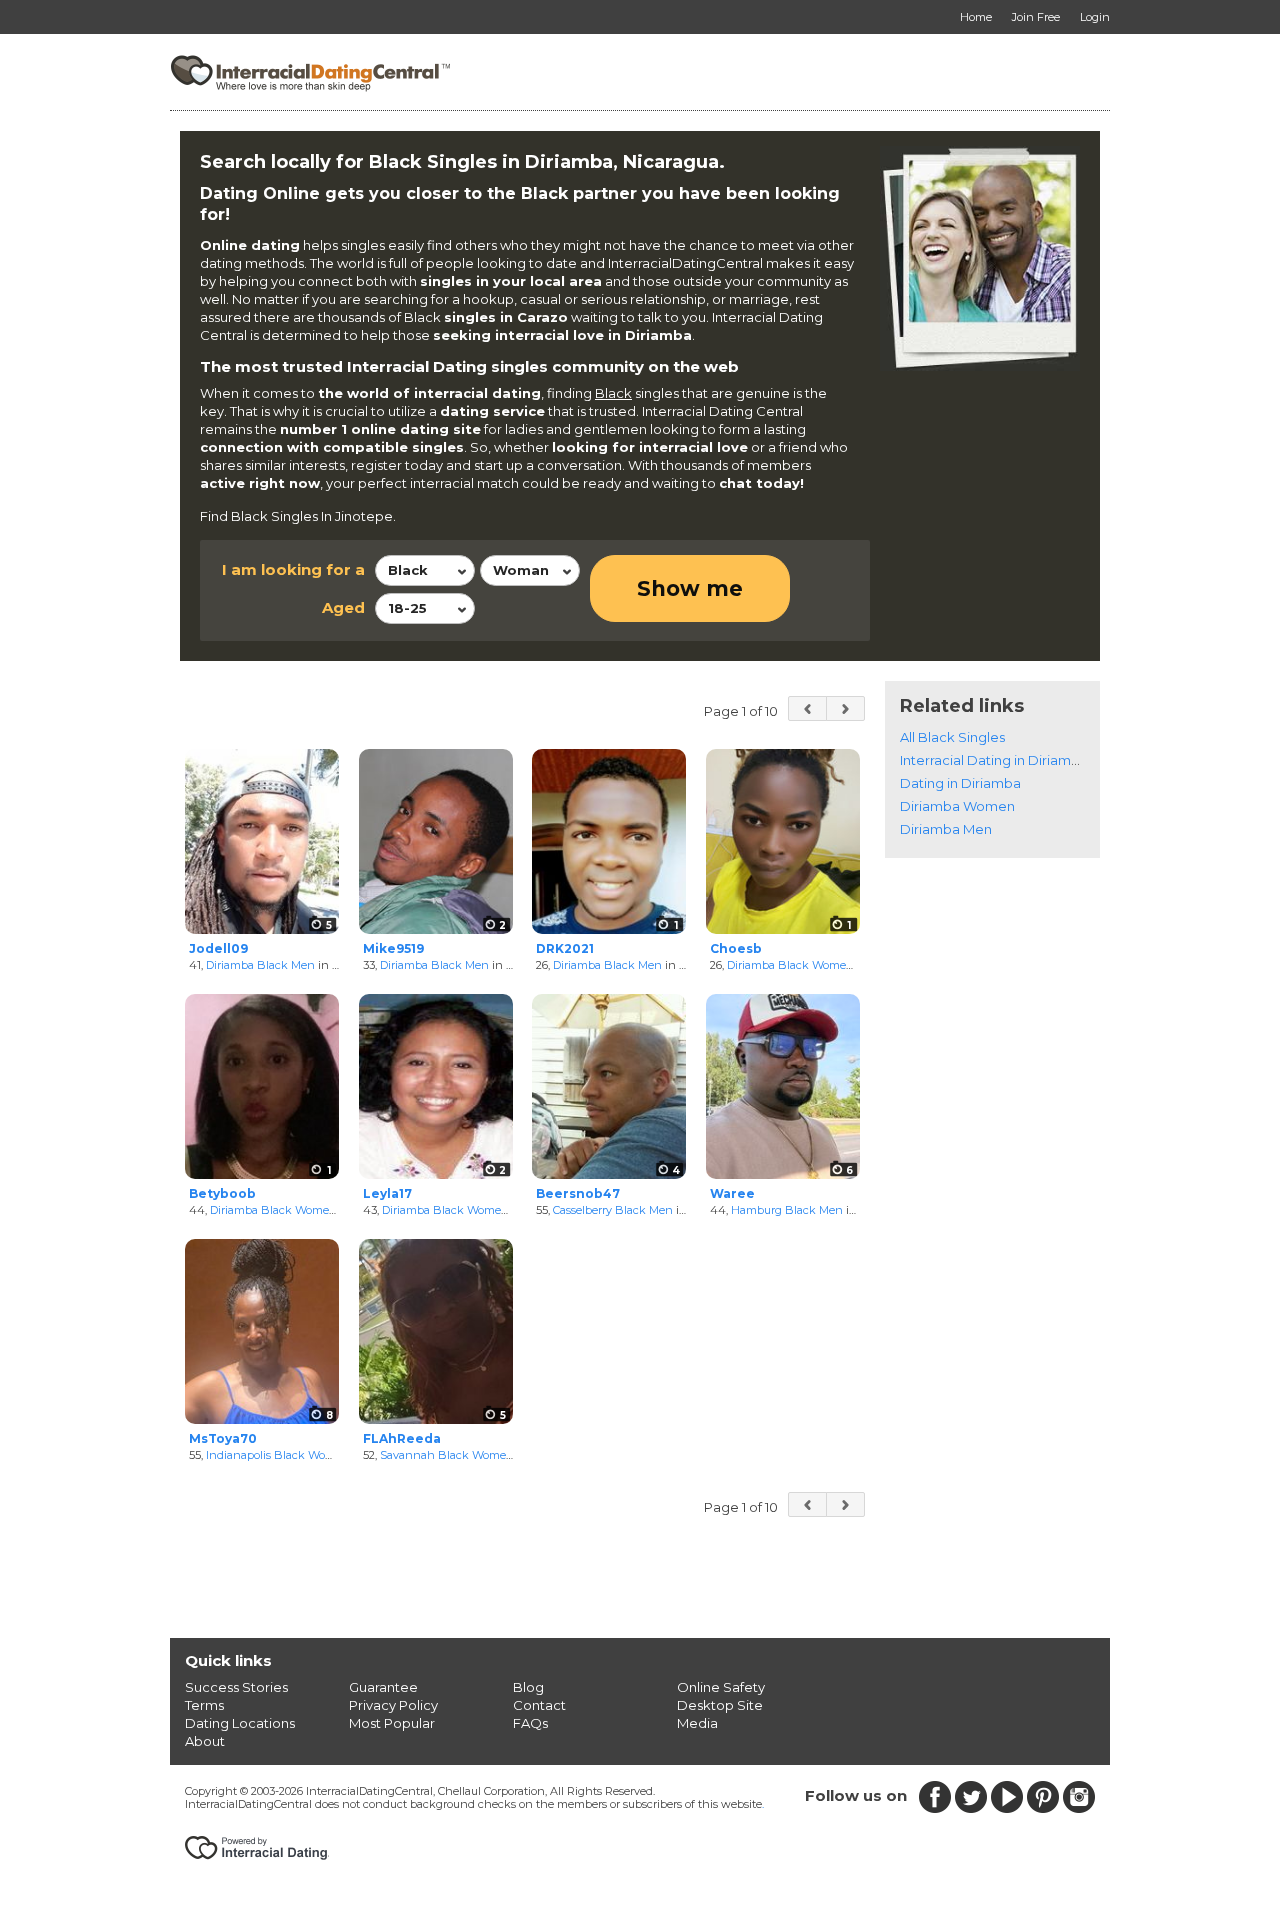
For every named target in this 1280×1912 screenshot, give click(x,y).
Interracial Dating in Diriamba (994, 760)
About (205, 1741)
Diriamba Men (946, 829)
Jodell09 (218, 948)
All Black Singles (952, 737)
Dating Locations (240, 1723)
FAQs (530, 1723)
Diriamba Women (957, 806)
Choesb (736, 948)
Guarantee (383, 1687)
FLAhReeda (402, 1438)
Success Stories (236, 1687)
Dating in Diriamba (960, 783)
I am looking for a (293, 569)
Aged (343, 607)
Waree (732, 1193)
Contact (539, 1705)
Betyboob (222, 1193)
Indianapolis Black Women (278, 1455)
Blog (528, 1687)
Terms (204, 1705)
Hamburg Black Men (787, 1210)
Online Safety (721, 1687)
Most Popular (392, 1723)
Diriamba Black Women (790, 965)
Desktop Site (720, 1705)
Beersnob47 (578, 1193)
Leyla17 (387, 1193)
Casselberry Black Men (613, 1210)
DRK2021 (565, 948)
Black (613, 393)
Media (697, 1723)
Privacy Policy (393, 1705)
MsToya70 (223, 1438)
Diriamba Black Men (260, 965)
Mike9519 (393, 948)
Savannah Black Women (447, 1455)
